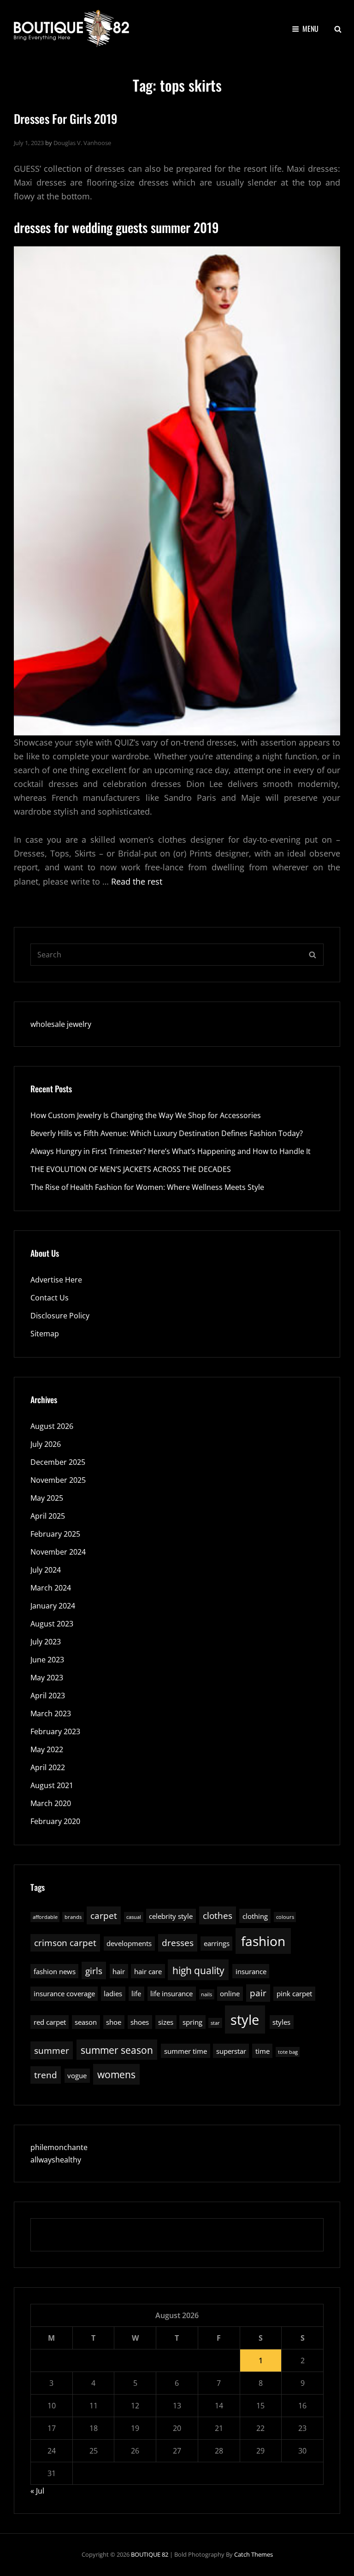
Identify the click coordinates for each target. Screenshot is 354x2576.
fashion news (55, 1971)
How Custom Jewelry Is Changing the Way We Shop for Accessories (146, 1115)
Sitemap (45, 1334)
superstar (231, 2051)
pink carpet (294, 1993)
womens (116, 2074)
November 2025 (58, 1480)
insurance (251, 1971)
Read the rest (137, 881)
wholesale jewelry (61, 1024)
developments (129, 1943)
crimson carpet (65, 1943)
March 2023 (51, 1713)
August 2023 (52, 1624)
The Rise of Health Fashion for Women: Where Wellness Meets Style (147, 1187)
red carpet (50, 2022)
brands (73, 1917)
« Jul (37, 2491)
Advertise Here (56, 1280)
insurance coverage (64, 1993)
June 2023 (47, 1660)
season (86, 2022)
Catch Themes (254, 2554)
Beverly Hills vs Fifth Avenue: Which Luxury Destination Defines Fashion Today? (167, 1133)
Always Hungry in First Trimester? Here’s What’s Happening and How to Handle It (171, 1151)
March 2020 (51, 1803)
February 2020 (55, 1821)
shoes (140, 2022)
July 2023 (46, 1642)
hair (119, 1971)
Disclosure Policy (60, 1316)
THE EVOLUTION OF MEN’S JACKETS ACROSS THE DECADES (131, 1169)
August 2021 (52, 1785)
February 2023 (55, 1731)
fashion (263, 1941)
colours (285, 1917)
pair (258, 1993)
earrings (217, 1943)
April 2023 (48, 1696)
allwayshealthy (56, 2160)
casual (134, 1917)
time (263, 2051)
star (215, 2023)
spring (192, 2022)
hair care (148, 1971)
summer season (117, 2050)
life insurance (171, 1993)
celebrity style (171, 1916)
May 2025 (47, 1498)
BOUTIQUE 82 (150, 2554)
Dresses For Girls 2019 (66, 119)
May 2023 (47, 1678)
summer (52, 2050)
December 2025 (58, 1462)
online (230, 1993)
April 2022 (48, 1767)
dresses (178, 1943)
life (136, 1993)
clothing (255, 1916)
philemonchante (59, 2147)
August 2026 (52, 1426)
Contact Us (50, 1298)
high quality (198, 1970)
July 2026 (46, 1444)
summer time (186, 2051)
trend (46, 2075)
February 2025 (55, 1534)
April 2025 (48, 1516)
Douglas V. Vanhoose (82, 143)
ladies (113, 1993)
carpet (104, 1915)
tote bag (288, 2052)
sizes (166, 2022)
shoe (114, 2022)
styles (281, 2022)
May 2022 (47, 1749)
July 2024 (46, 1570)
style (245, 2020)
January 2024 (53, 1606)
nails (206, 1994)
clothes (218, 1915)
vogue (77, 2075)
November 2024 (58, 1552)
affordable (45, 1917)
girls (94, 1971)
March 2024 (51, 1588)
